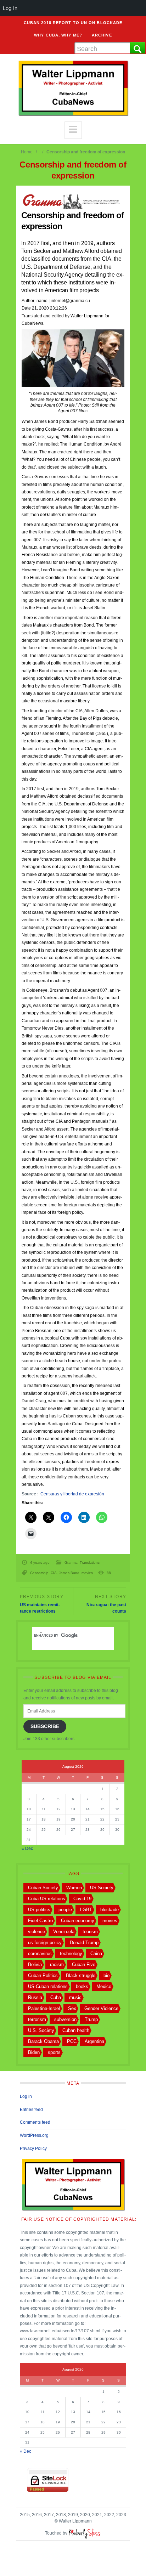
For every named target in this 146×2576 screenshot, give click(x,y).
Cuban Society (43, 1888)
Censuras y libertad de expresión (72, 1494)
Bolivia (35, 1964)
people (65, 1910)
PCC (72, 2041)
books (82, 1986)
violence (36, 1932)
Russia (35, 1997)
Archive (102, 35)
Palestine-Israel (44, 2008)
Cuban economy (78, 1921)
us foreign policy (45, 1943)
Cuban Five (84, 1964)
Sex (72, 2008)
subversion (65, 2019)
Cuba (56, 1997)
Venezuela (64, 1932)
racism (57, 1964)
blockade (109, 1910)
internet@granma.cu (70, 301)
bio (106, 1975)
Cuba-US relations (47, 1899)
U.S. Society (41, 2030)
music (75, 1997)
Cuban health (76, 2030)
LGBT (86, 1910)
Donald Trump (84, 1943)
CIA (54, 1573)
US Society (102, 1888)
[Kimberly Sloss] (85, 2533)
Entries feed (31, 2110)
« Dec (27, 1849)
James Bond (69, 1573)
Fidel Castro (40, 1921)
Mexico (104, 1986)
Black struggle (81, 1975)
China (96, 1954)
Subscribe (45, 1726)
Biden (34, 2052)
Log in (26, 2096)
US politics (39, 1910)
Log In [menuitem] (10, 8)
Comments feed (35, 2122)
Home (27, 152)
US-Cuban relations (48, 1986)
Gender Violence (101, 2008)
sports (54, 2052)
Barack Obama (43, 2041)
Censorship (39, 1573)
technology (71, 1954)
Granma (71, 1562)
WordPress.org (34, 2135)
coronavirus (40, 1954)
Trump (91, 2019)
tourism (90, 1932)
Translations (90, 1562)
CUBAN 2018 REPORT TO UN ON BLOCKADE (73, 23)
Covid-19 (82, 1899)
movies (87, 1573)
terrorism (37, 2019)
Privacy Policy (33, 2148)
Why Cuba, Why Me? (58, 35)
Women (74, 1888)
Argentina (94, 2041)
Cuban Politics (43, 1975)
